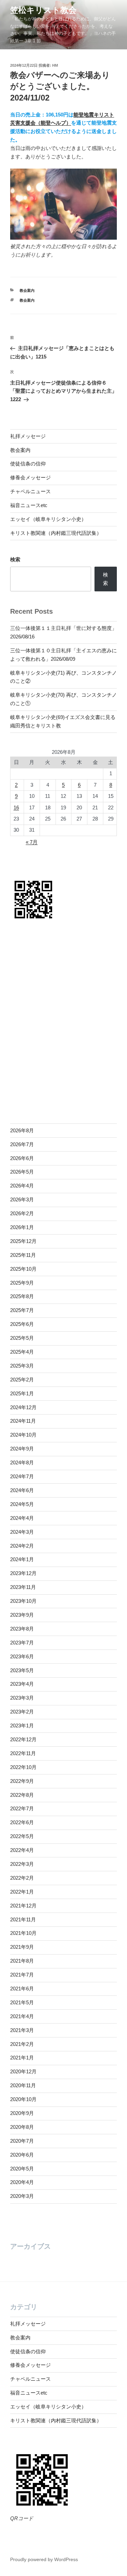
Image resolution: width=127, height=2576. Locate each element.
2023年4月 (22, 1684)
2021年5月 (22, 2002)
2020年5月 (22, 2169)
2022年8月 (22, 1795)
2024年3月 (22, 1532)
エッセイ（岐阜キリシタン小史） (48, 519)
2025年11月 (23, 1255)
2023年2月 (22, 1712)
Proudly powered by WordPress (44, 2559)
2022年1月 (22, 1892)
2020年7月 (22, 2141)
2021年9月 (22, 1947)
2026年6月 (22, 1158)
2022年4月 (22, 1850)
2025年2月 (22, 1380)
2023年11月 (23, 1587)
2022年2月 (22, 1878)
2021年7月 (22, 1975)
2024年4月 (22, 1518)
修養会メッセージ (30, 477)
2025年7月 (22, 1310)
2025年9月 (22, 1283)
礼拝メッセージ (28, 436)
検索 (15, 559)
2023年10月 (23, 1601)
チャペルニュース (30, 491)
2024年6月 (22, 1490)
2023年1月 (22, 1726)
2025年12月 (23, 1241)
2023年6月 (22, 1656)
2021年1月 (22, 2058)
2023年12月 (23, 1573)
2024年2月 (22, 1546)
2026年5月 (22, 1172)
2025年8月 (22, 1296)
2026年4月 (22, 1186)
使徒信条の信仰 (28, 464)
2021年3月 (22, 2030)
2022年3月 (22, 1864)
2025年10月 (23, 1269)
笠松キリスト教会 (43, 10)
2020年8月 (22, 2127)
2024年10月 (23, 1435)
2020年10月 (23, 2099)
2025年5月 (22, 1338)
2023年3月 (22, 1698)
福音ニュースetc (29, 505)
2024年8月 (22, 1462)
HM (55, 65)
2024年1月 (22, 1559)
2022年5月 (22, 1836)
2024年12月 (23, 1407)
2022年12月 (23, 1739)
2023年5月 (22, 1670)
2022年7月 (22, 1808)
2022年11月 (23, 1753)
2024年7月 (22, 1476)
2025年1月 (22, 1393)
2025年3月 (22, 1366)
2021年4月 (22, 2016)
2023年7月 (22, 1643)
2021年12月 (23, 1906)
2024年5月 (22, 1504)
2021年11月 (23, 1919)
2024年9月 (22, 1449)
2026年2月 (22, 1213)
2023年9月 (22, 1615)
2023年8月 (22, 1629)
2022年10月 (23, 1767)
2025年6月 (22, 1324)
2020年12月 (23, 2071)
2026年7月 (22, 1144)
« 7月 (32, 842)
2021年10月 (23, 1933)
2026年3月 (22, 1199)
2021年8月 (22, 1961)
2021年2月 (22, 2044)
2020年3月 (22, 2196)
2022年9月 (22, 1781)
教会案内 (27, 290)
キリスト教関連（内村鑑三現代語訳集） (56, 533)
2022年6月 (22, 1822)
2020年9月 (22, 2113)
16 (16, 807)
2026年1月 (22, 1227)
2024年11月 (23, 1421)
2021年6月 (22, 1989)
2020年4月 (22, 2182)
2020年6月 (22, 2155)
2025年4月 (22, 1352)
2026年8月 (22, 1130)
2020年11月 (23, 2085)
